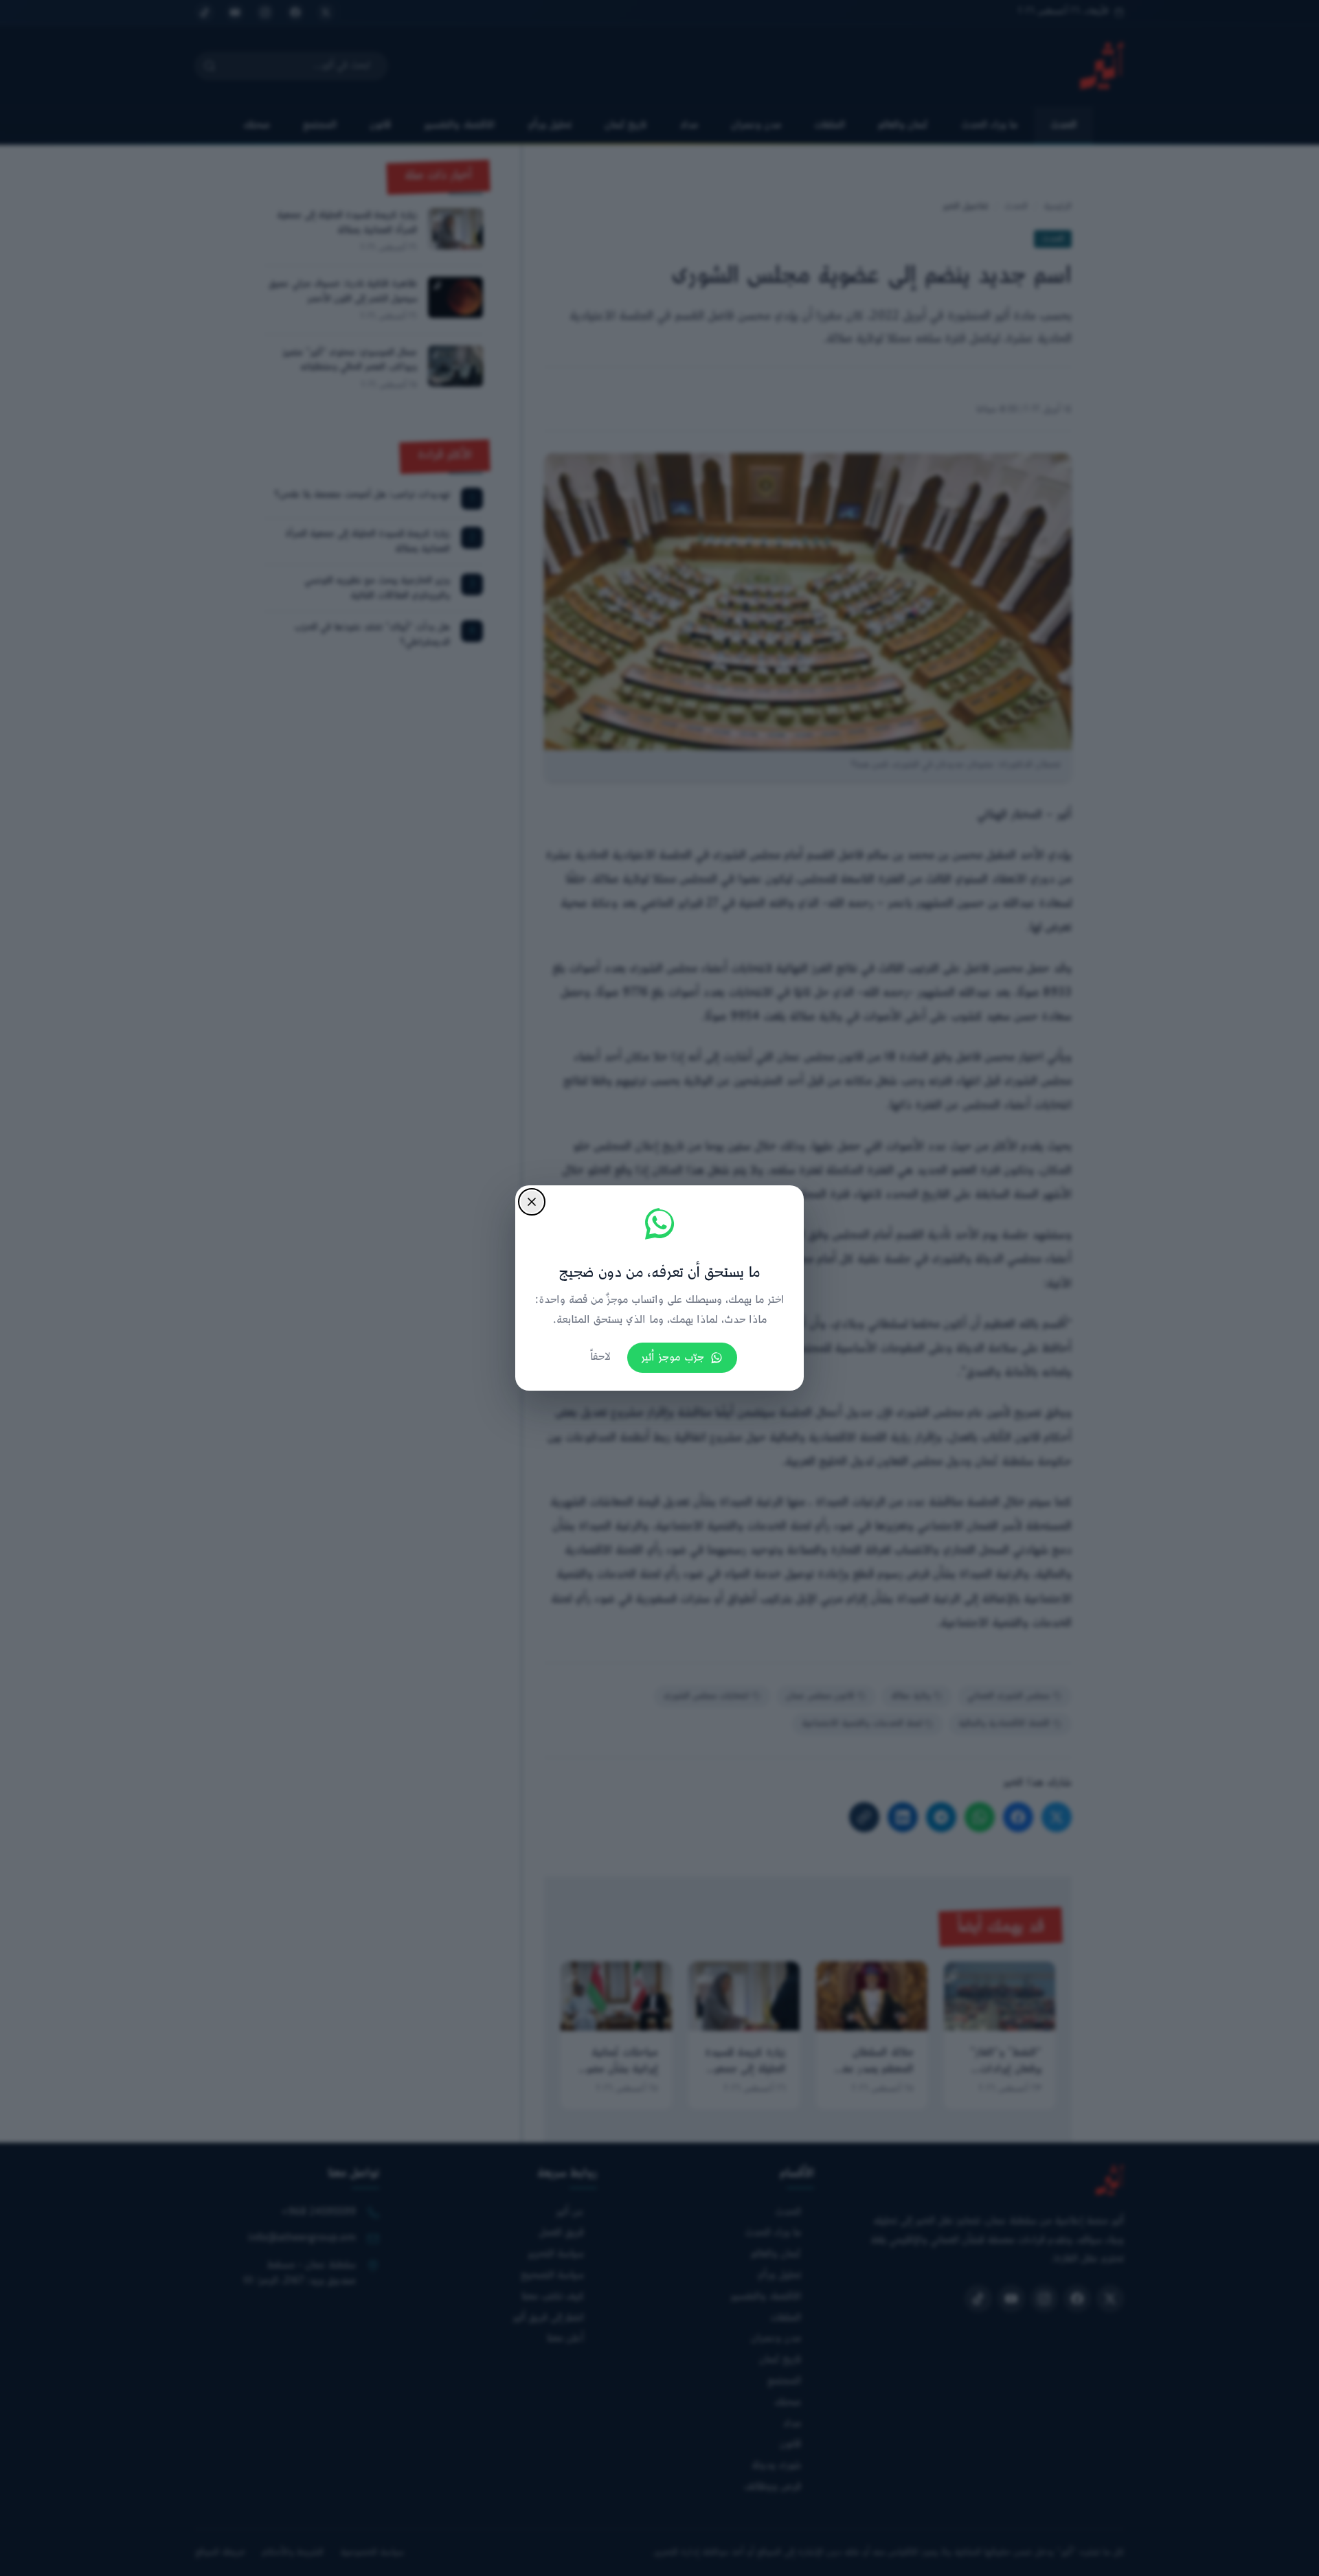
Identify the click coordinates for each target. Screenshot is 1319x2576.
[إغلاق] (532, 1202)
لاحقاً (600, 1357)
